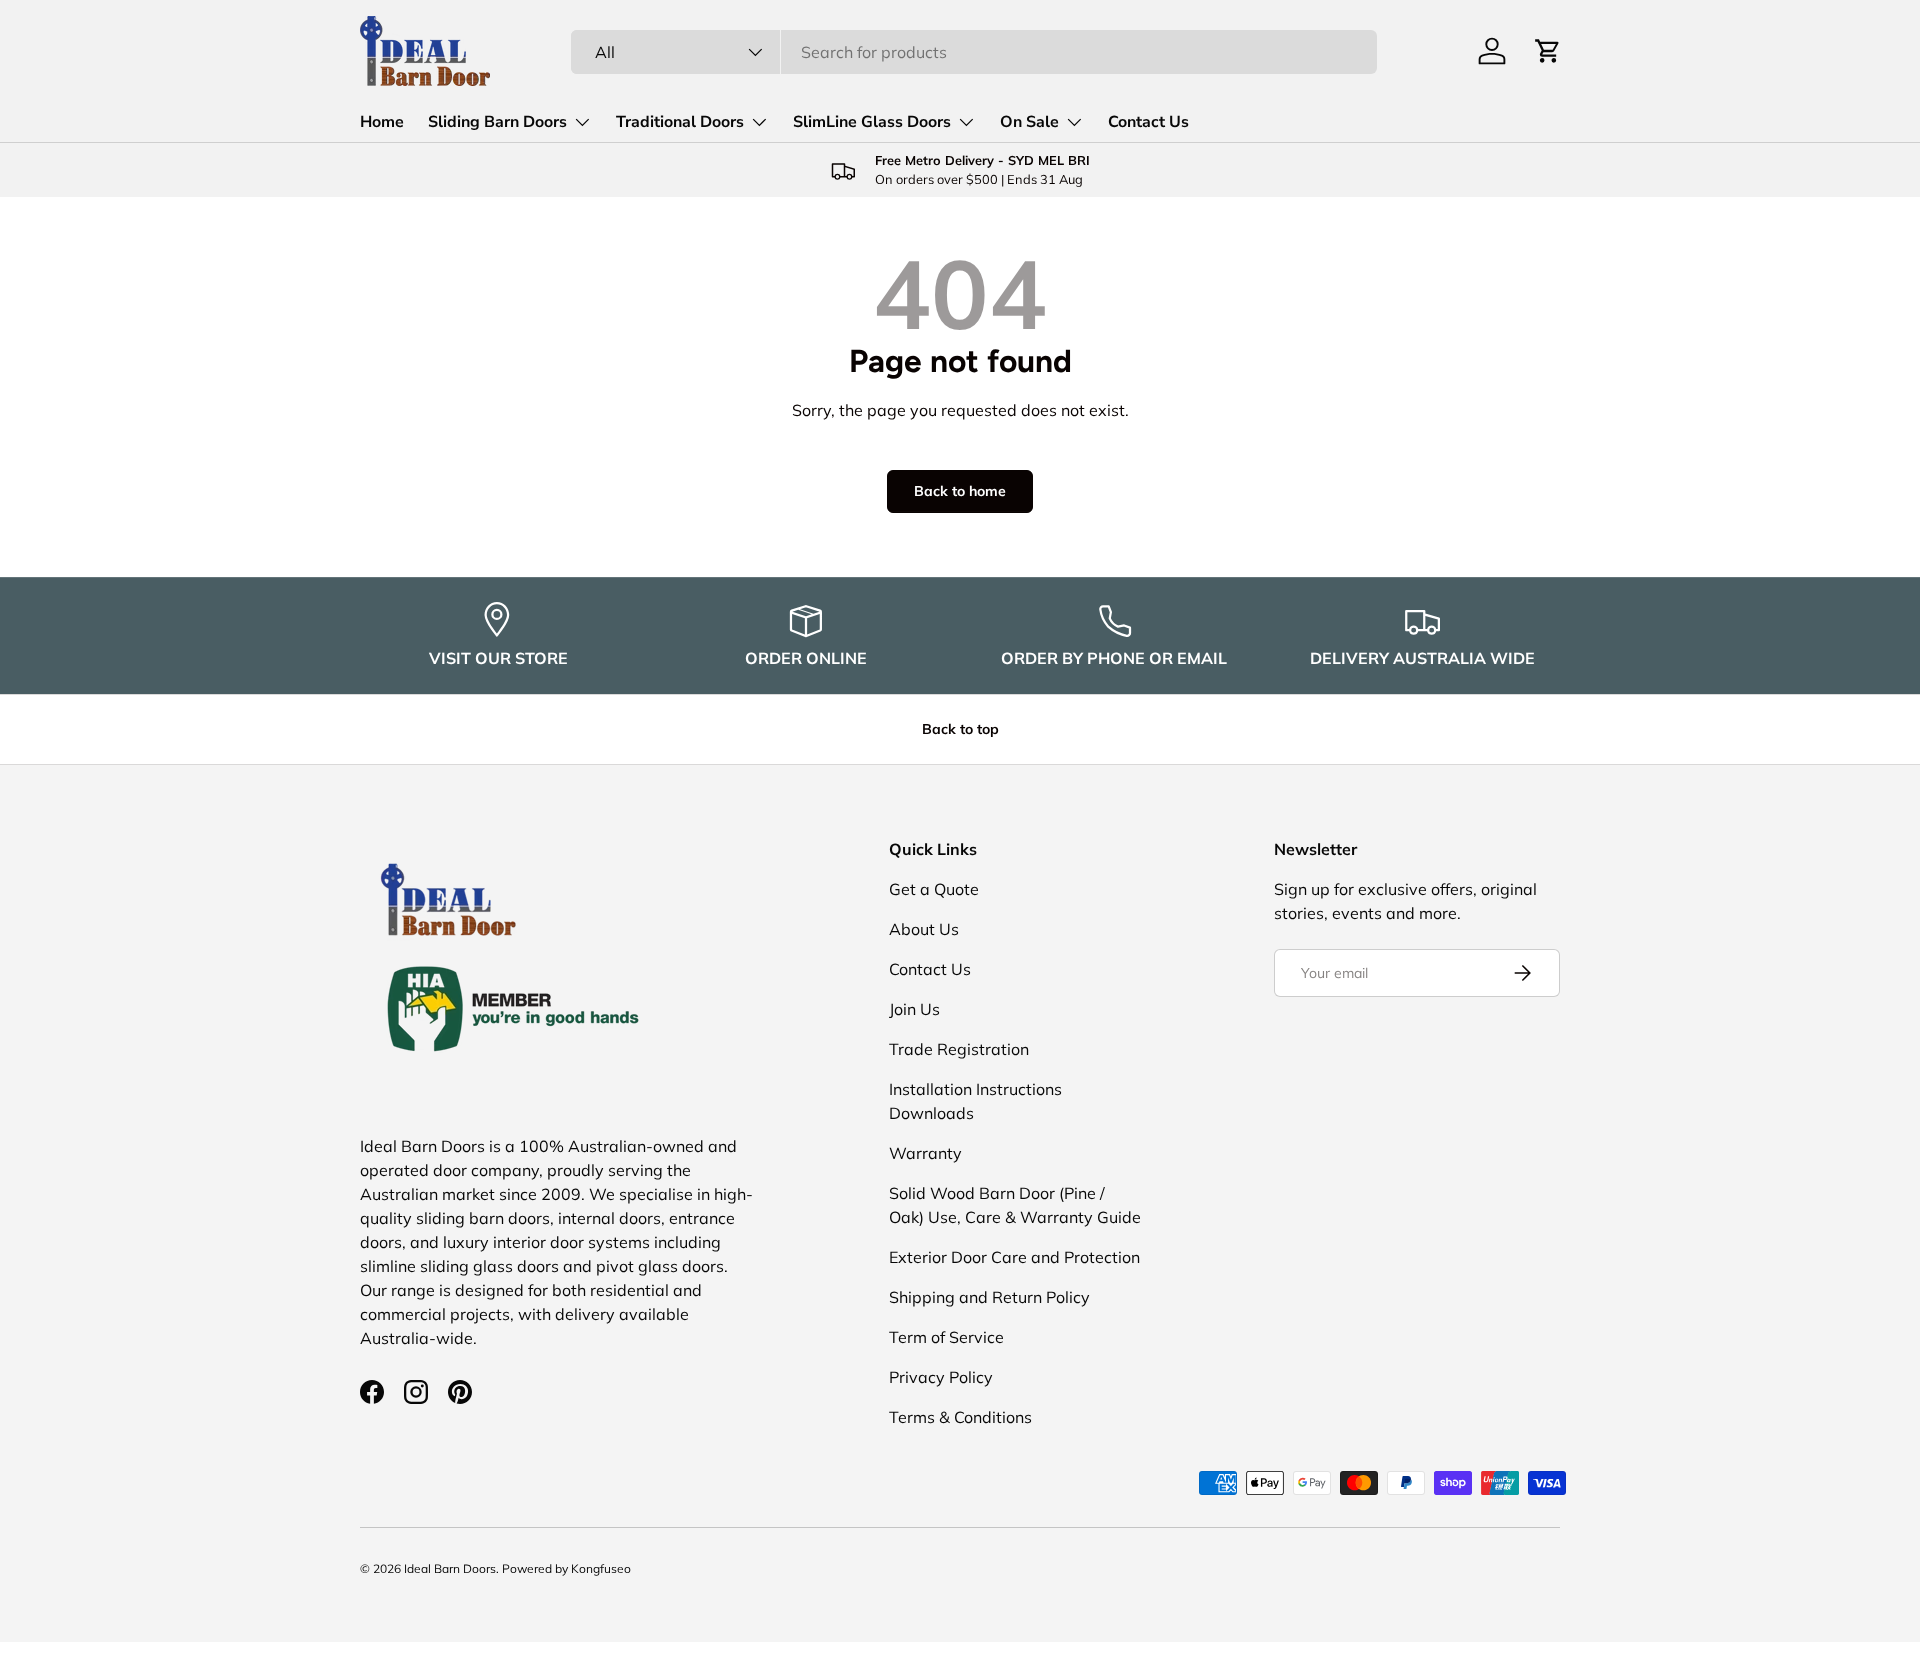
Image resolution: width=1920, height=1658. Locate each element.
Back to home (960, 491)
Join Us (914, 1009)
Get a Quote (934, 889)
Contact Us (1148, 122)
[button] (1548, 51)
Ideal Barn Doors (450, 1568)
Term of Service (946, 1337)
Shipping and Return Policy (989, 1297)
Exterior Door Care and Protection (1014, 1257)
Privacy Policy (941, 1377)
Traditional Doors (680, 122)
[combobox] (973, 52)
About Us (924, 929)
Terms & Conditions (960, 1417)
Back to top (960, 729)
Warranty (925, 1153)
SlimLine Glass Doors (872, 122)
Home (382, 122)
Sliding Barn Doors (497, 122)
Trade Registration (959, 1049)
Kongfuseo (601, 1568)
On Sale (1029, 122)
